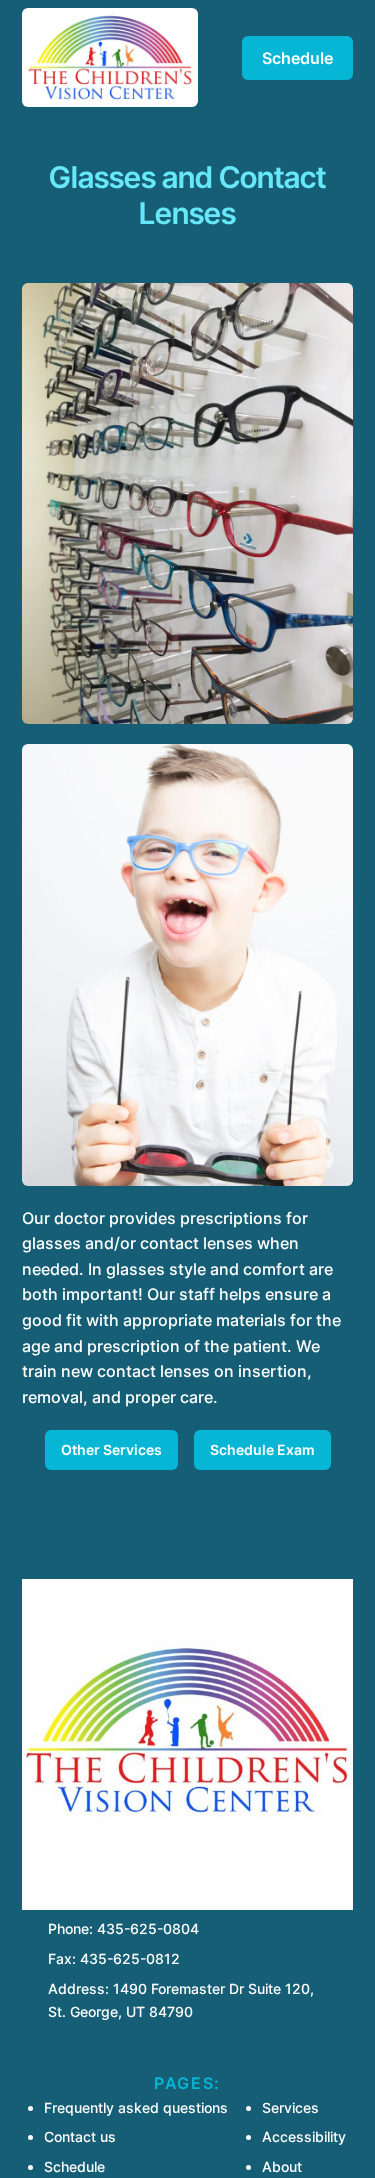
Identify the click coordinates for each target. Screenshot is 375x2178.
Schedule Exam (262, 1449)
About (282, 2166)
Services (290, 2107)
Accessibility (304, 2136)
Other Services (111, 1449)
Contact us (80, 2136)
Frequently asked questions (136, 2107)
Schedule (297, 58)
